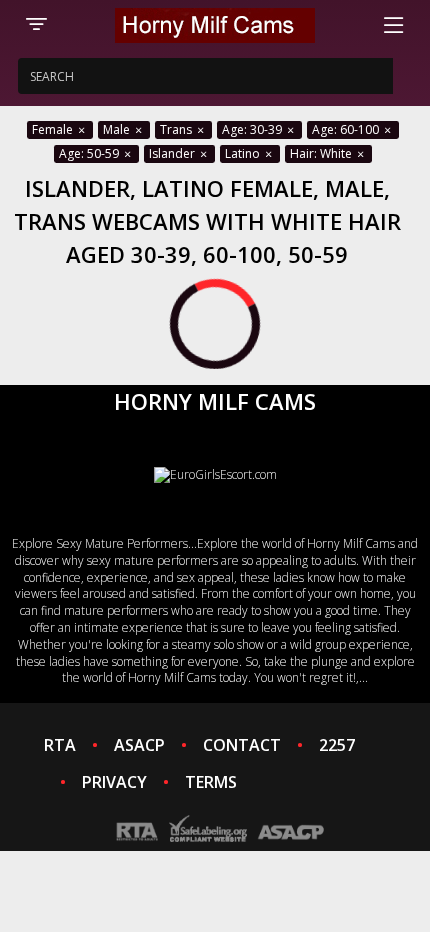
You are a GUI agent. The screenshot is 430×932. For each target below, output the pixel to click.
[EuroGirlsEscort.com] (215, 474)
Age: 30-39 (253, 129)
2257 (337, 745)
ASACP (139, 745)
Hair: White (322, 153)
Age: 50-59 (90, 153)
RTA (60, 745)
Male (118, 129)
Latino (244, 153)
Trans (177, 129)
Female (54, 129)
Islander (173, 153)
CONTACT (242, 745)
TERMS (211, 782)
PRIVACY (114, 782)
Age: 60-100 (347, 129)
